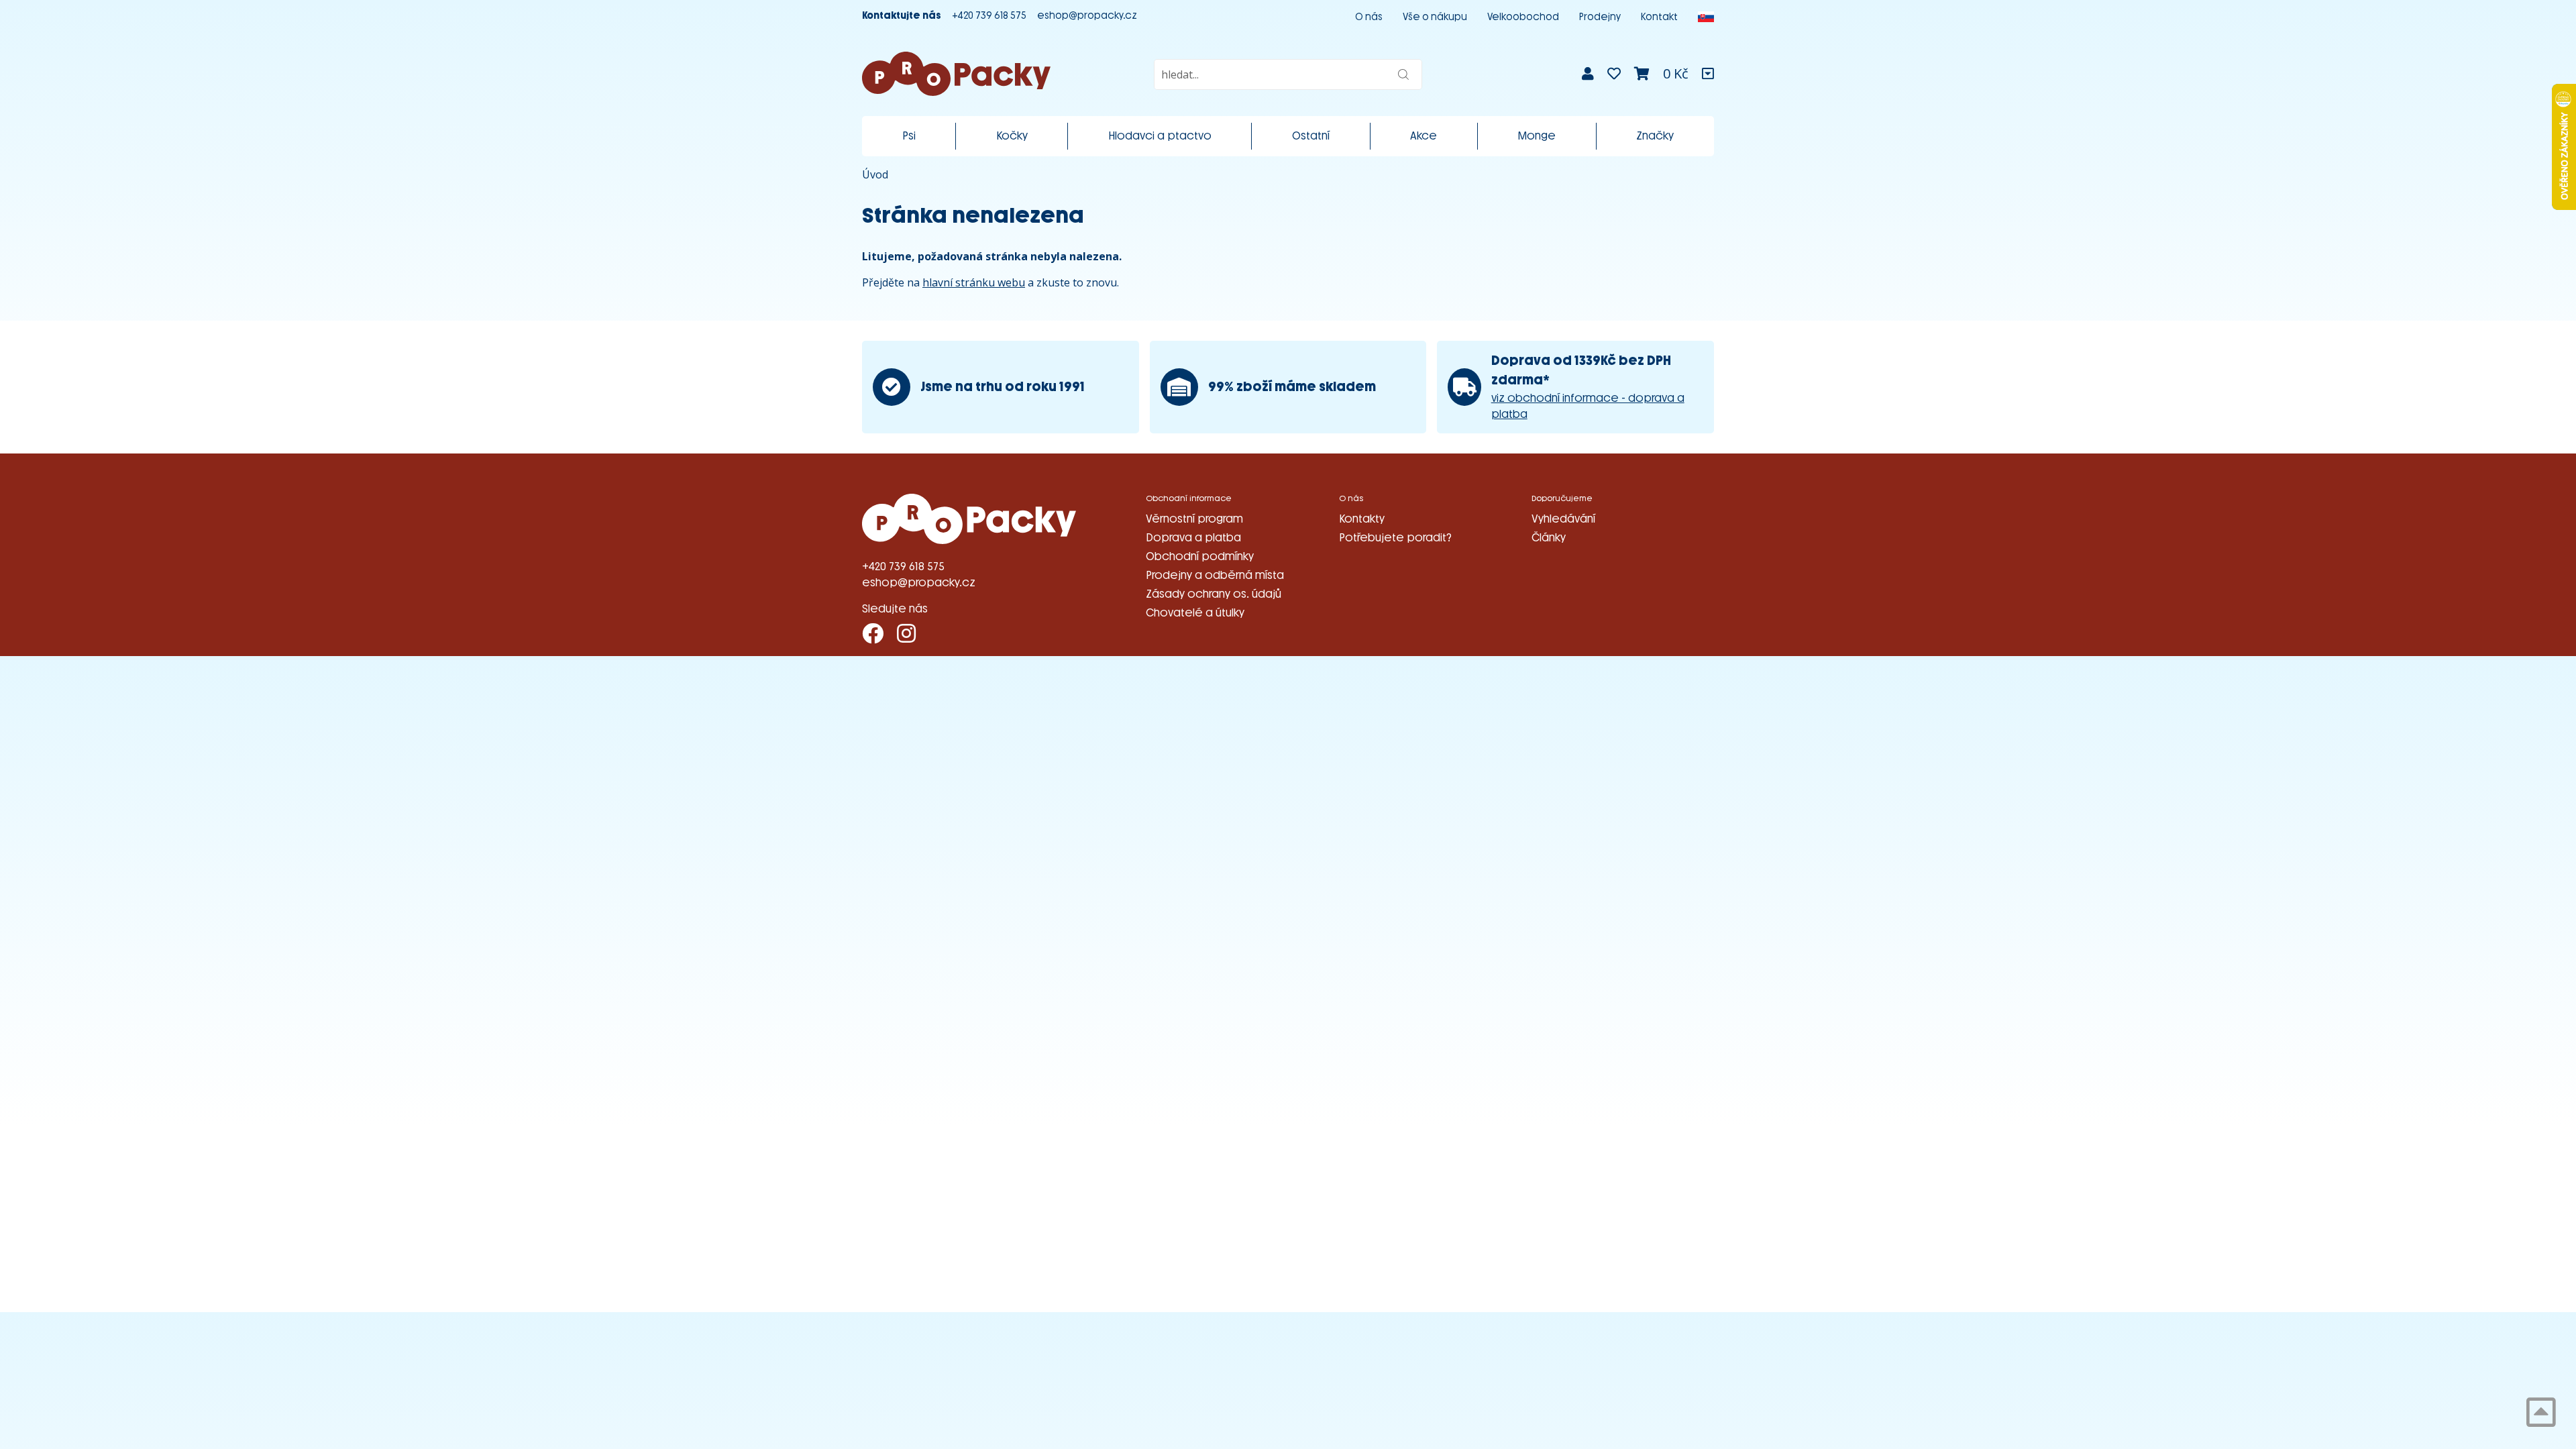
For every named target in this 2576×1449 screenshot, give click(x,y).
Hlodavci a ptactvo (1160, 136)
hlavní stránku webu (974, 282)
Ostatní (1311, 136)
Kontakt (1659, 17)
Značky (1655, 136)
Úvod (875, 174)
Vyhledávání (1563, 519)
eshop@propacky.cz (1087, 16)
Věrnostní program (1194, 519)
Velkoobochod (1523, 17)
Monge (1537, 136)
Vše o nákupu (1435, 17)
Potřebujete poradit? (1395, 538)
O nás (1369, 17)
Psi (909, 136)
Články (1549, 538)
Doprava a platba (1193, 538)
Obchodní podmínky (1200, 556)
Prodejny (1600, 17)
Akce (1424, 136)
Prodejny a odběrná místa (1215, 575)
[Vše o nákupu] (1708, 74)
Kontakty (1362, 519)
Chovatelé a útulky (1195, 613)
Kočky (1012, 136)
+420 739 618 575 (989, 16)
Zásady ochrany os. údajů (1214, 594)
